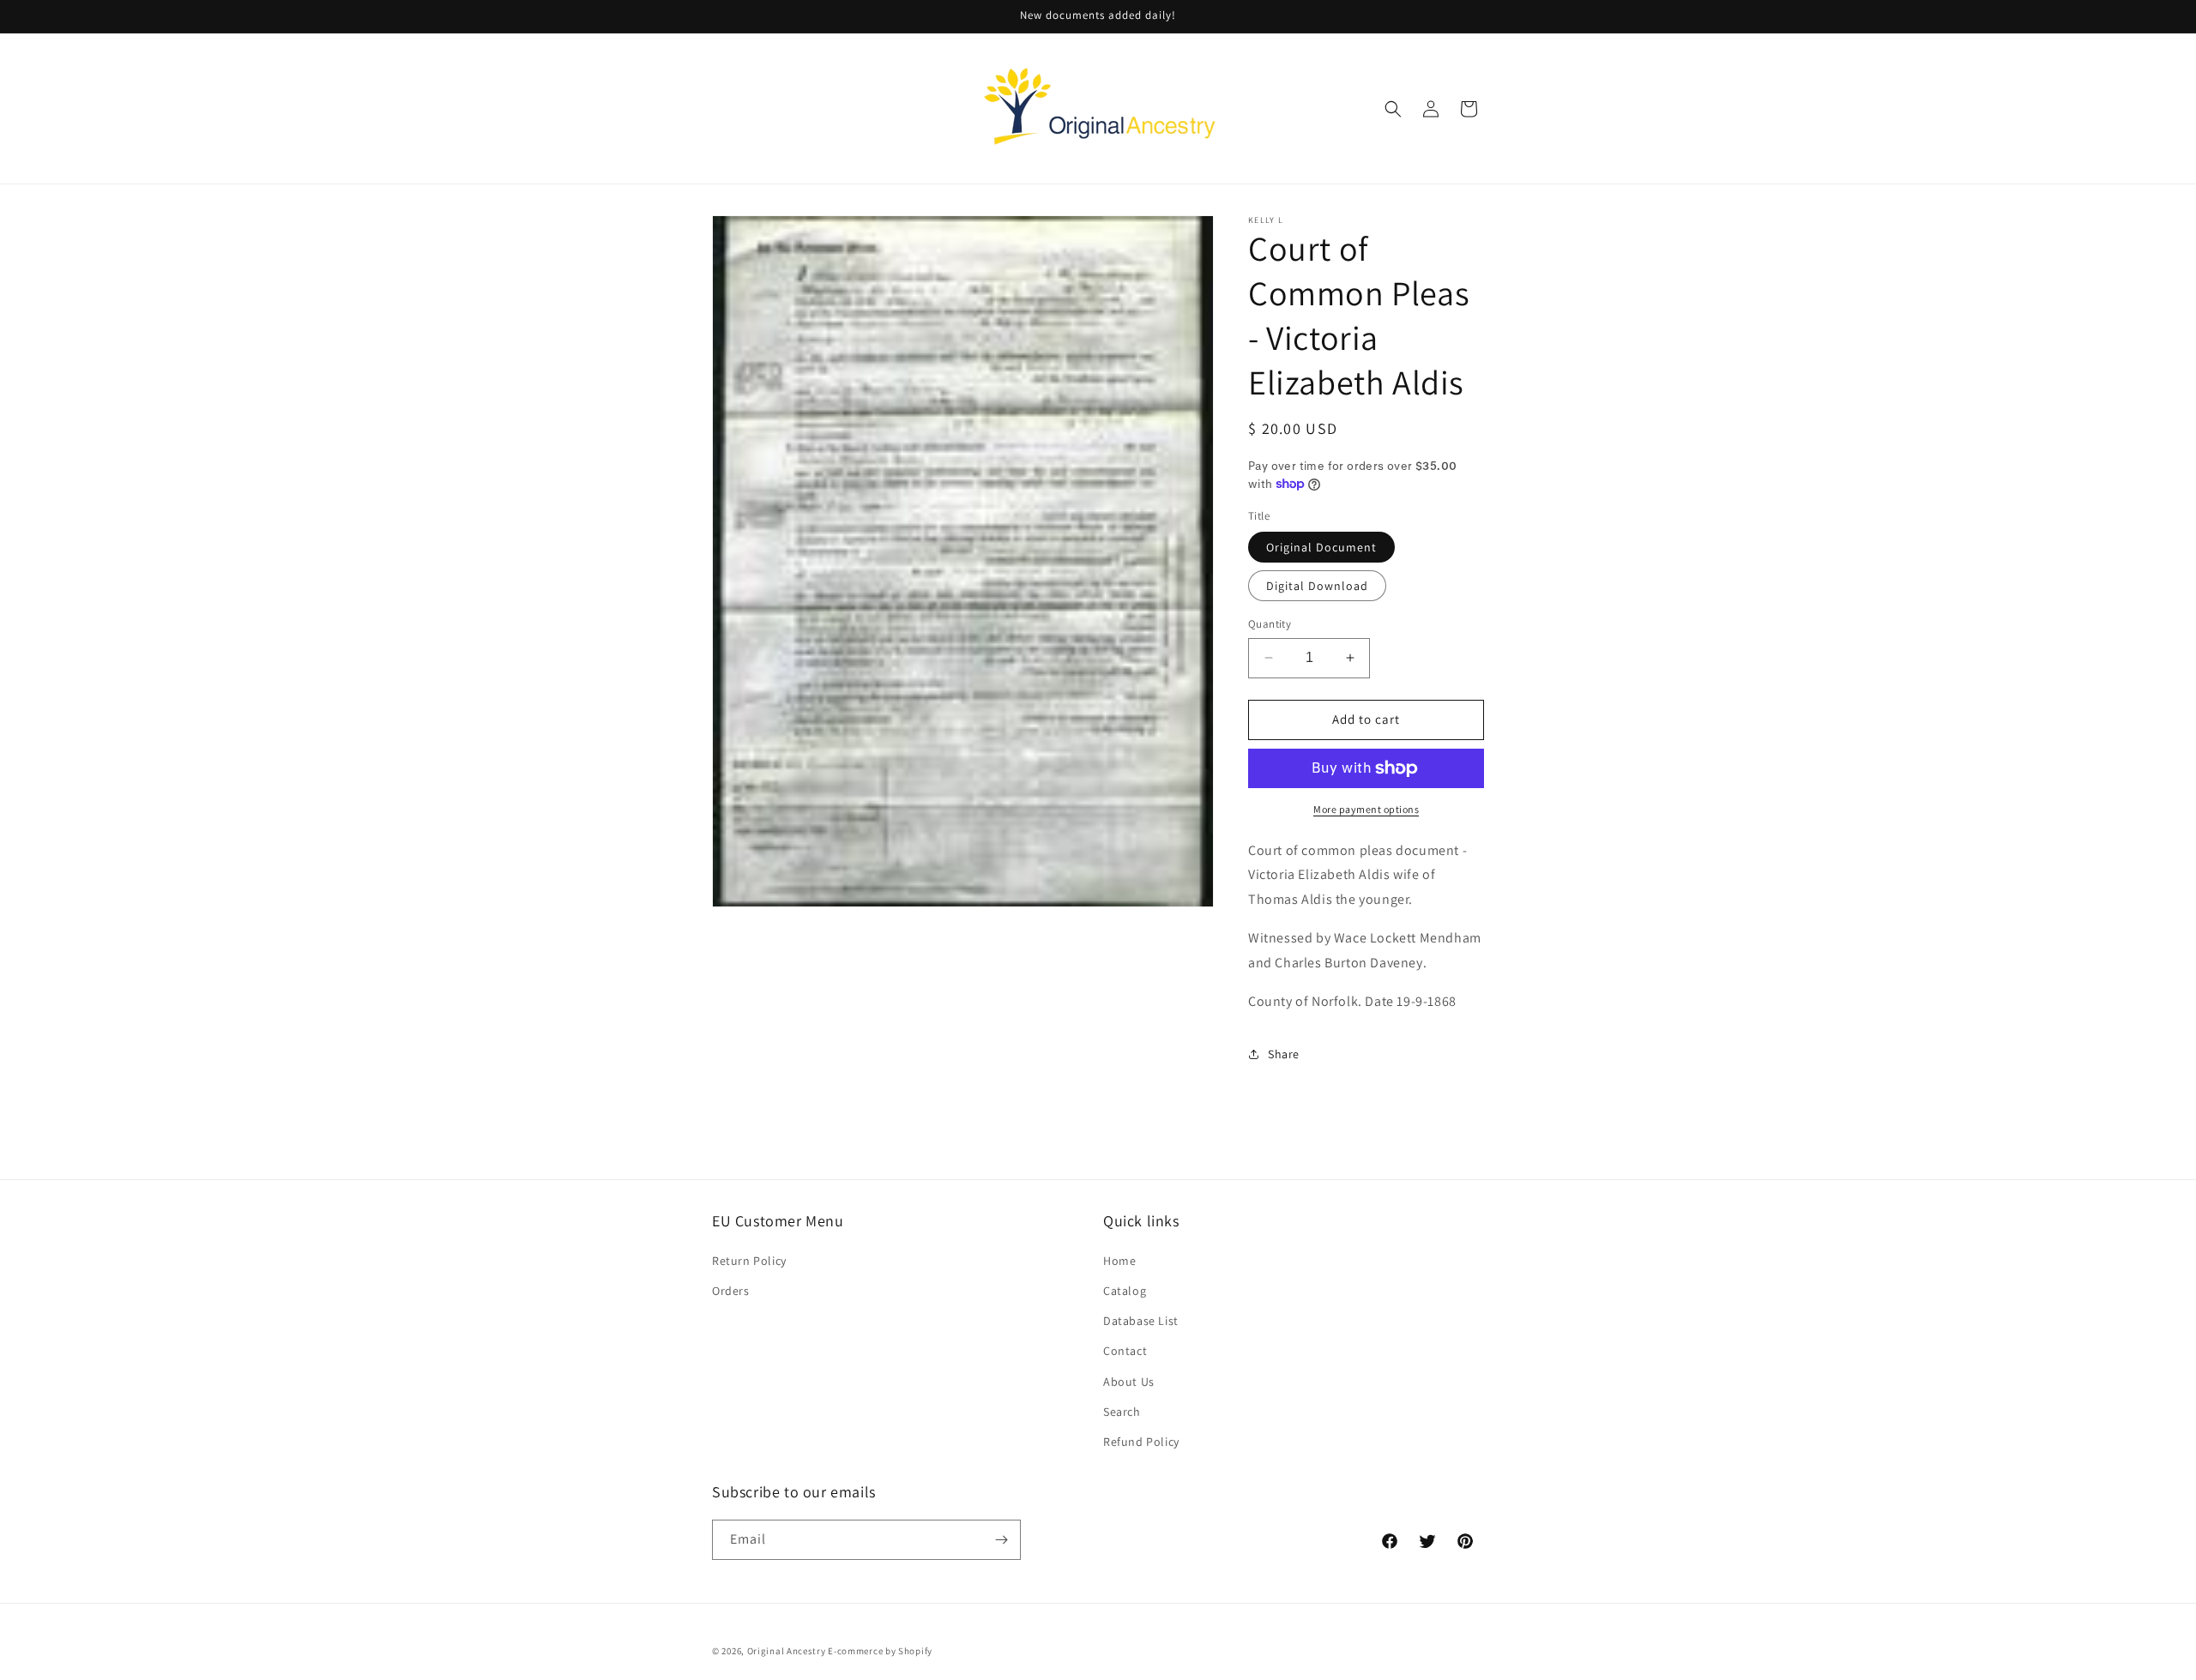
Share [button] (1284, 1054)
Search (1122, 1411)
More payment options (1366, 809)
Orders (731, 1290)
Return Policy (749, 1260)
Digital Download (1317, 586)
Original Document (1321, 547)
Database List (1141, 1320)
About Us (1129, 1381)
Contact (1125, 1350)
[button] (1393, 109)
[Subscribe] (1001, 1540)
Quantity (1270, 624)
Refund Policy (1141, 1441)
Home (1119, 1260)
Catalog (1125, 1290)
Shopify (915, 1651)
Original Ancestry (787, 1651)
